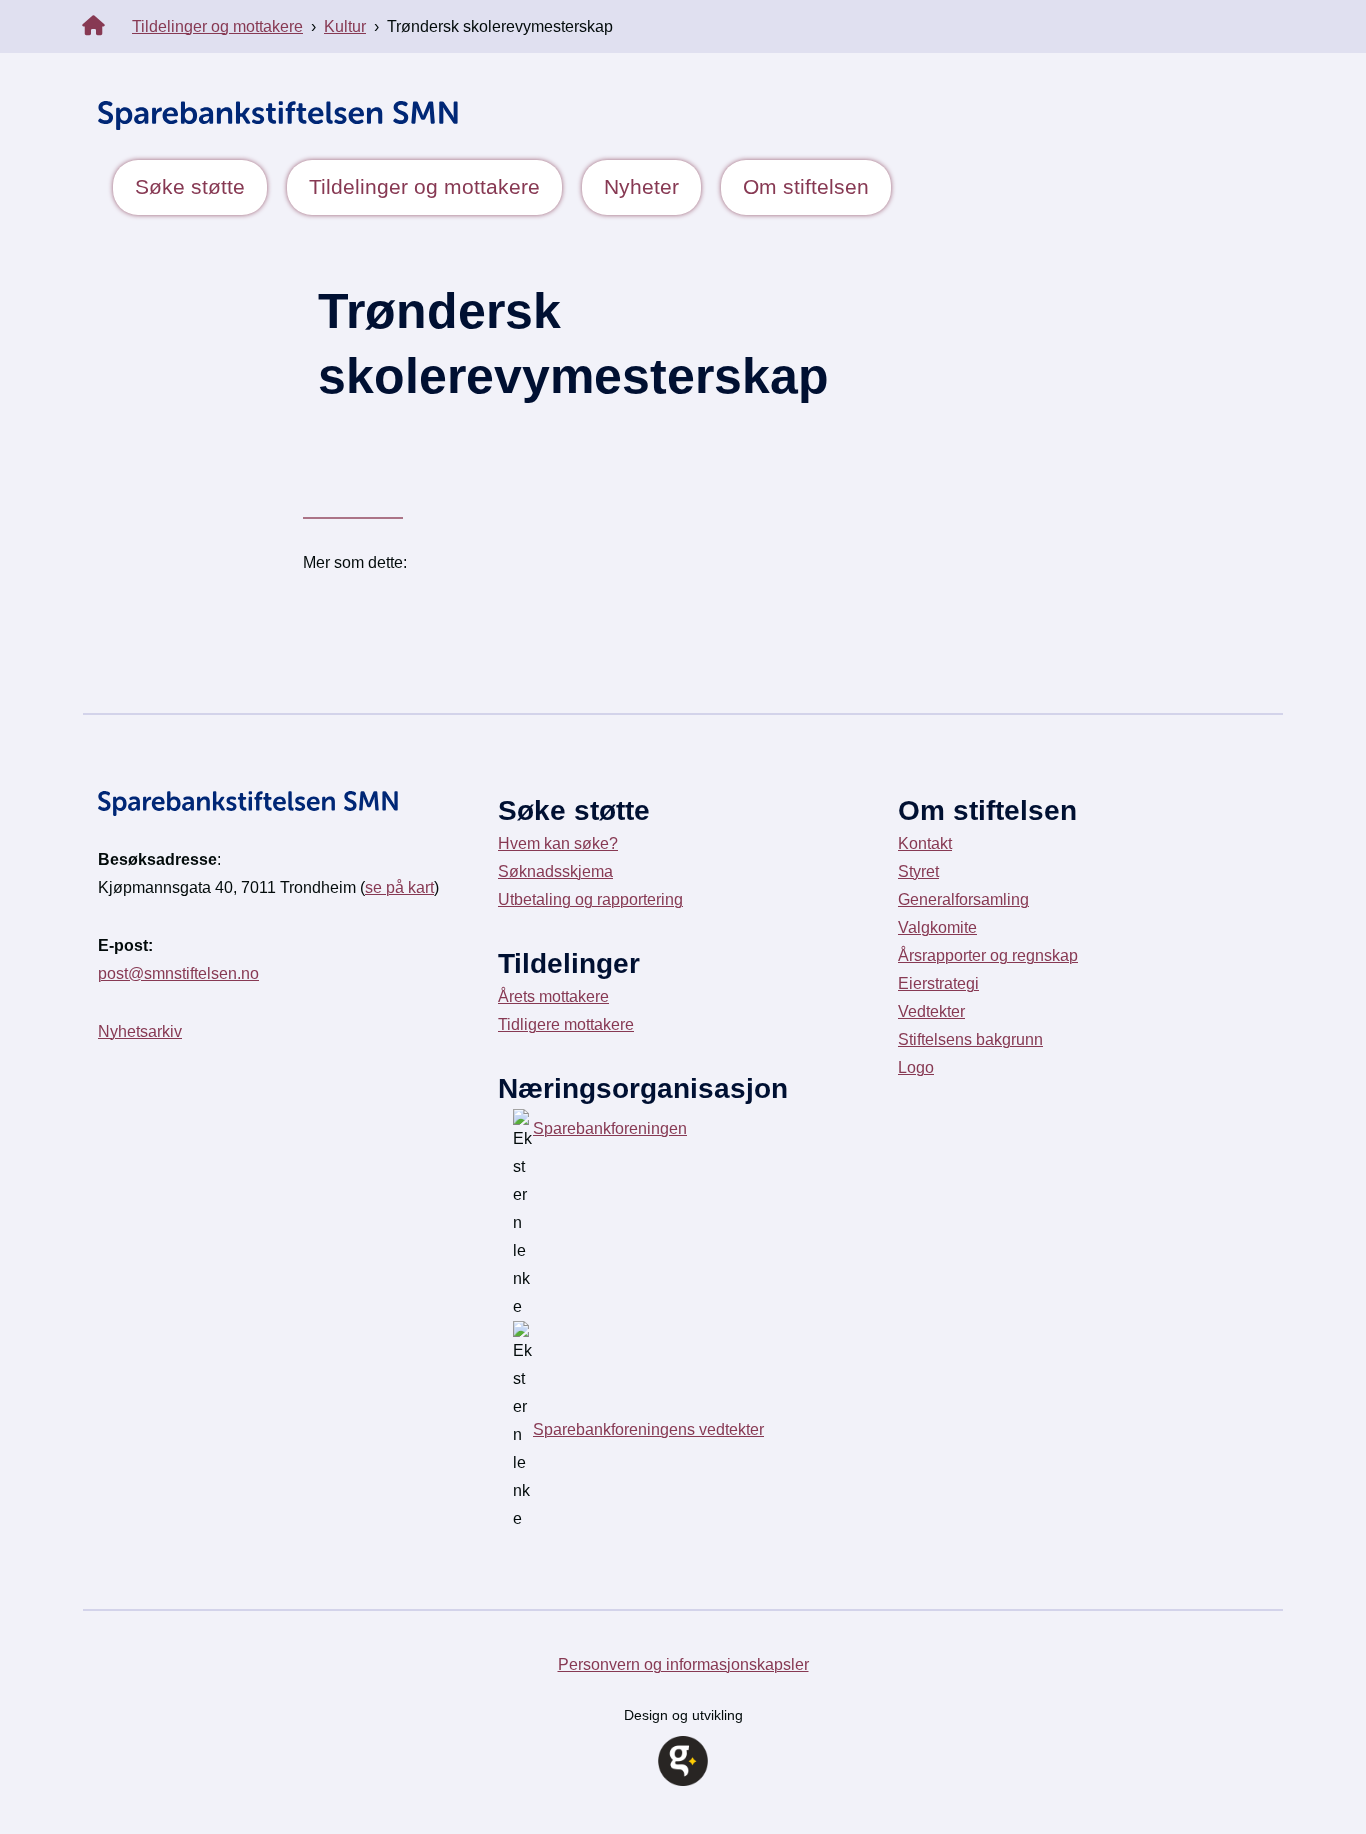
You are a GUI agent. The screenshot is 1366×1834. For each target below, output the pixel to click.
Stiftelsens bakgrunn (970, 1039)
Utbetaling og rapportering (590, 899)
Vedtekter (931, 1011)
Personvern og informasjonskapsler (683, 1664)
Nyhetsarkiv (140, 1031)
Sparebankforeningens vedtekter (648, 1429)
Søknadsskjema (555, 871)
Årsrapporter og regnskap (988, 955)
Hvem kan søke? (558, 843)
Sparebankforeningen (610, 1128)
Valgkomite (937, 927)
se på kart (399, 887)
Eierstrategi (938, 983)
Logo (916, 1067)
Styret (918, 871)
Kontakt (925, 843)
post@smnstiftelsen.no (178, 973)
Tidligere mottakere (566, 1024)
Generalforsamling (963, 899)
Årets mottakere (553, 996)
